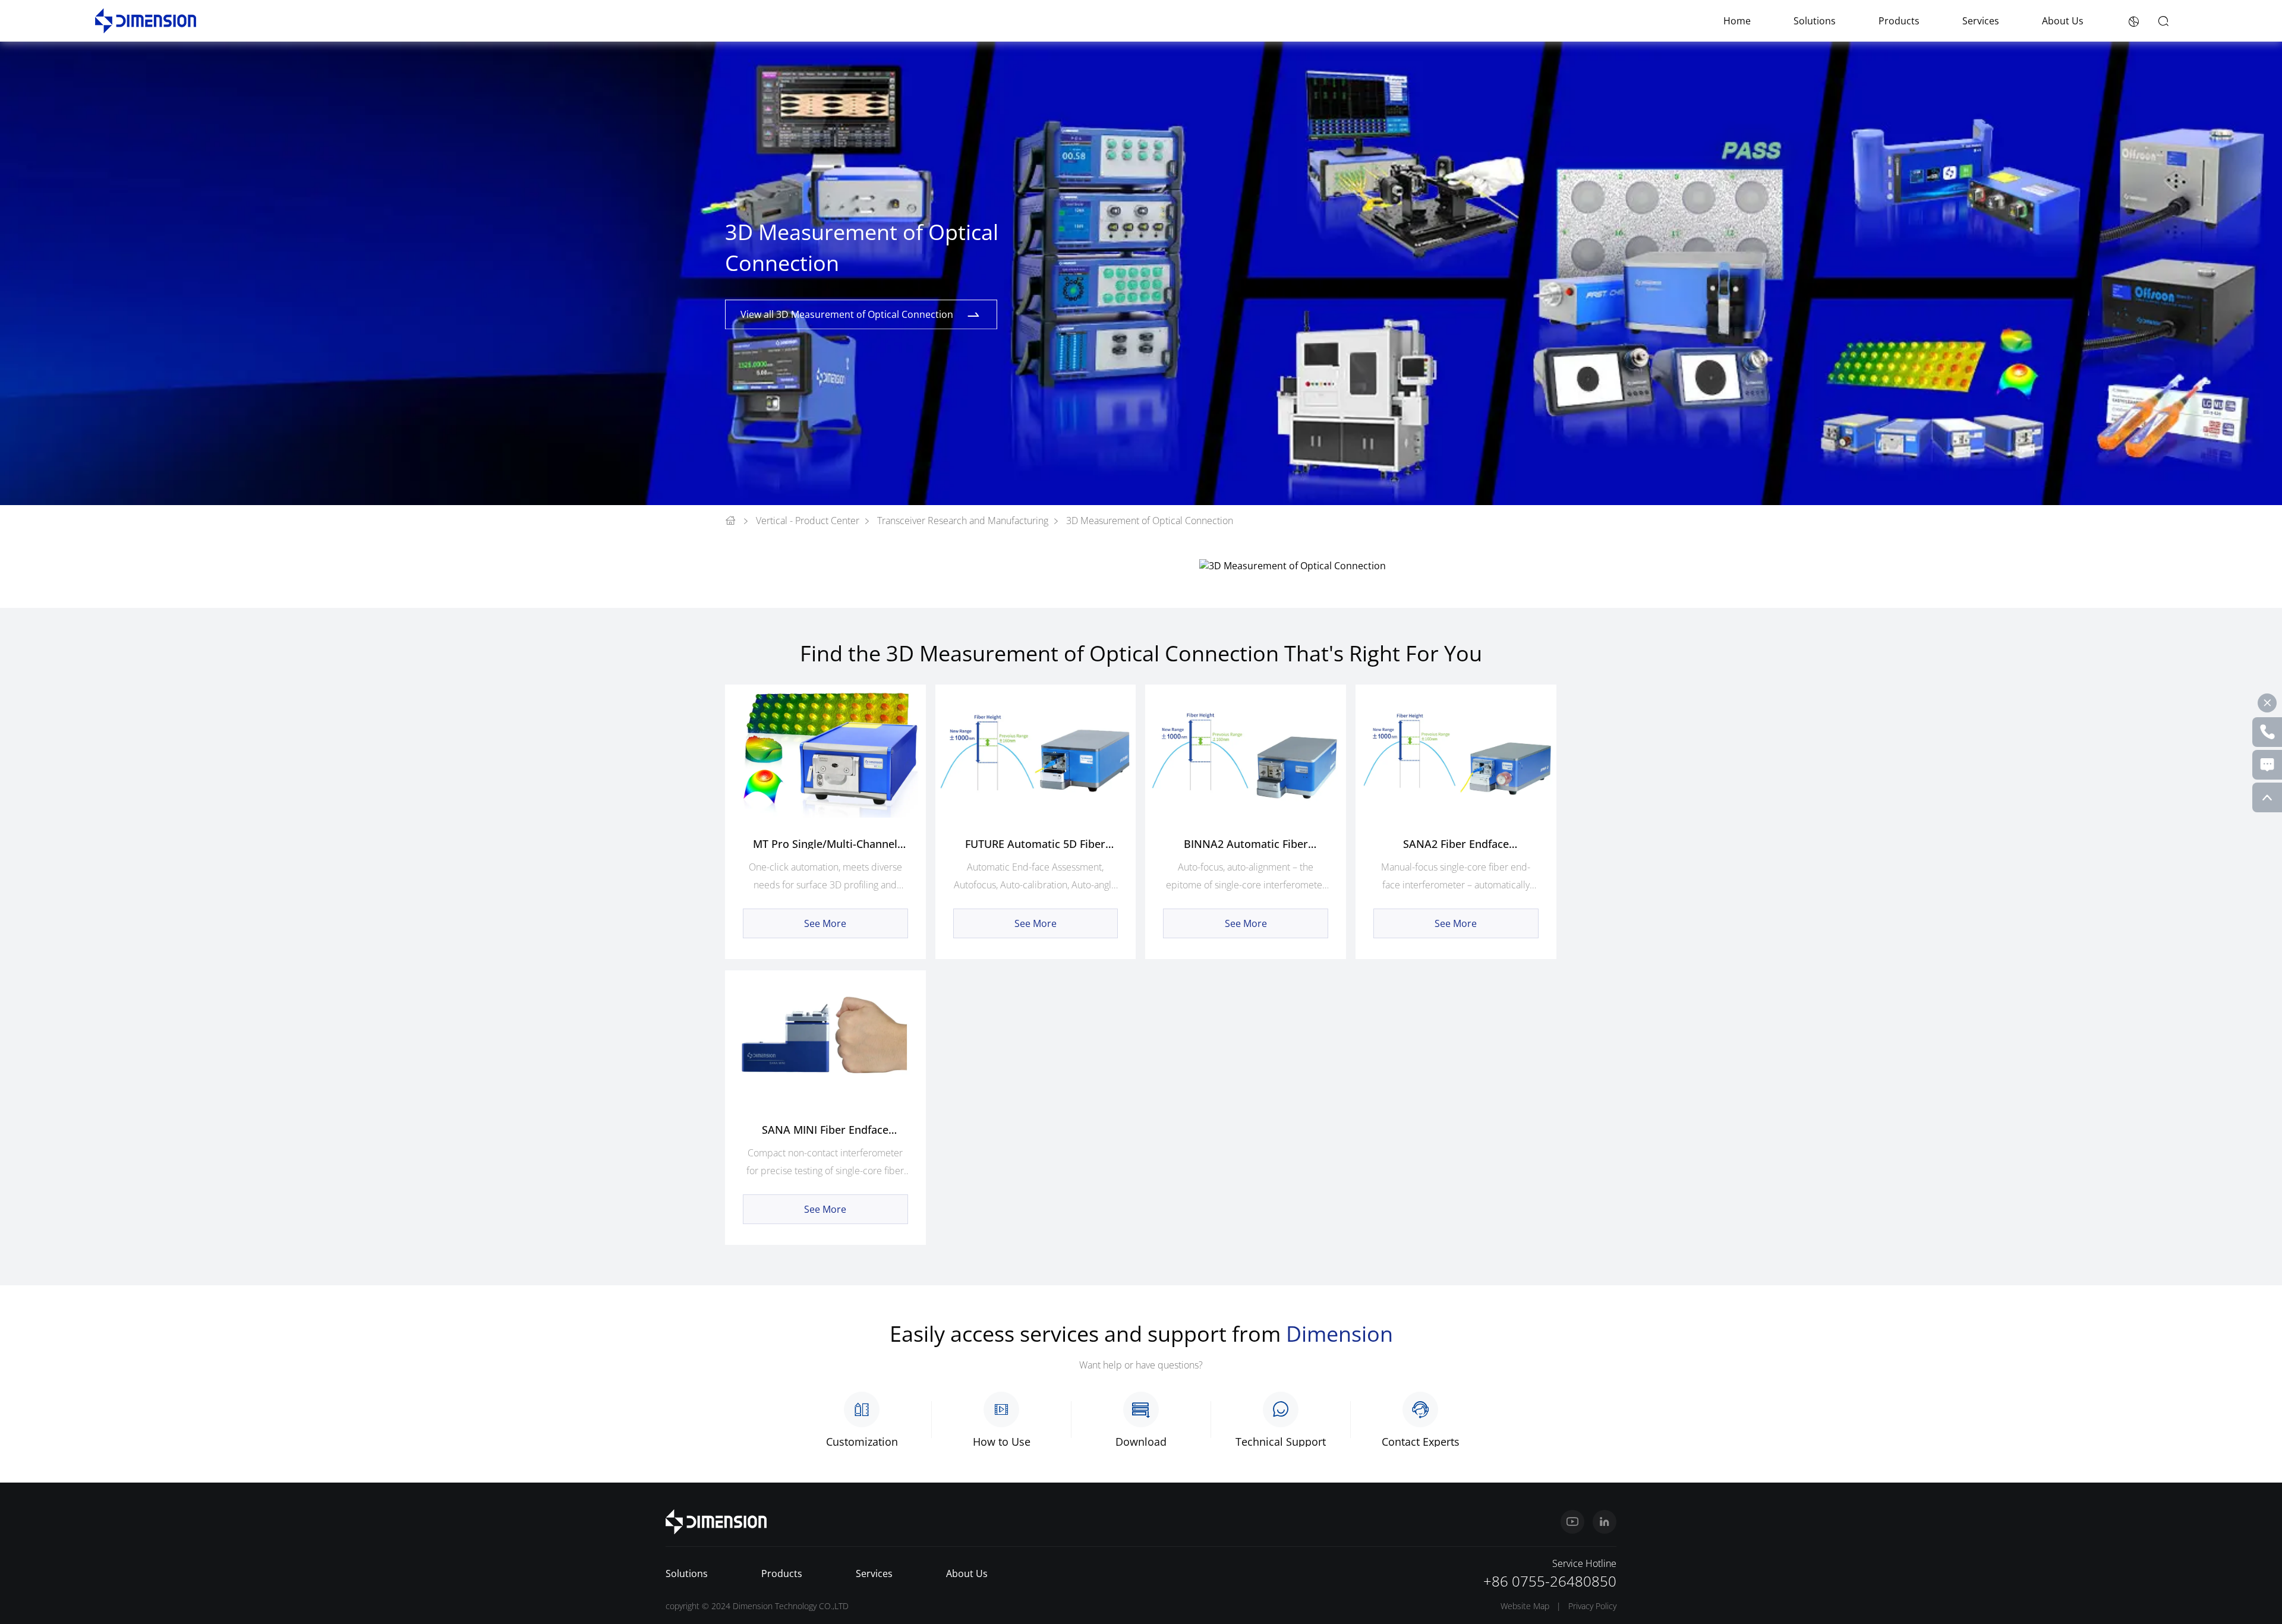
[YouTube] (1572, 1522)
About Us (2063, 21)
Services (1981, 21)
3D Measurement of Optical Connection (1150, 521)
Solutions (1815, 21)
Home (1737, 21)
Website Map (1525, 1606)
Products (1899, 21)
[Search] (2163, 21)
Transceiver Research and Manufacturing (963, 521)
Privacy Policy (1592, 1606)
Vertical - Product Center (808, 521)
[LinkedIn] (1605, 1522)
